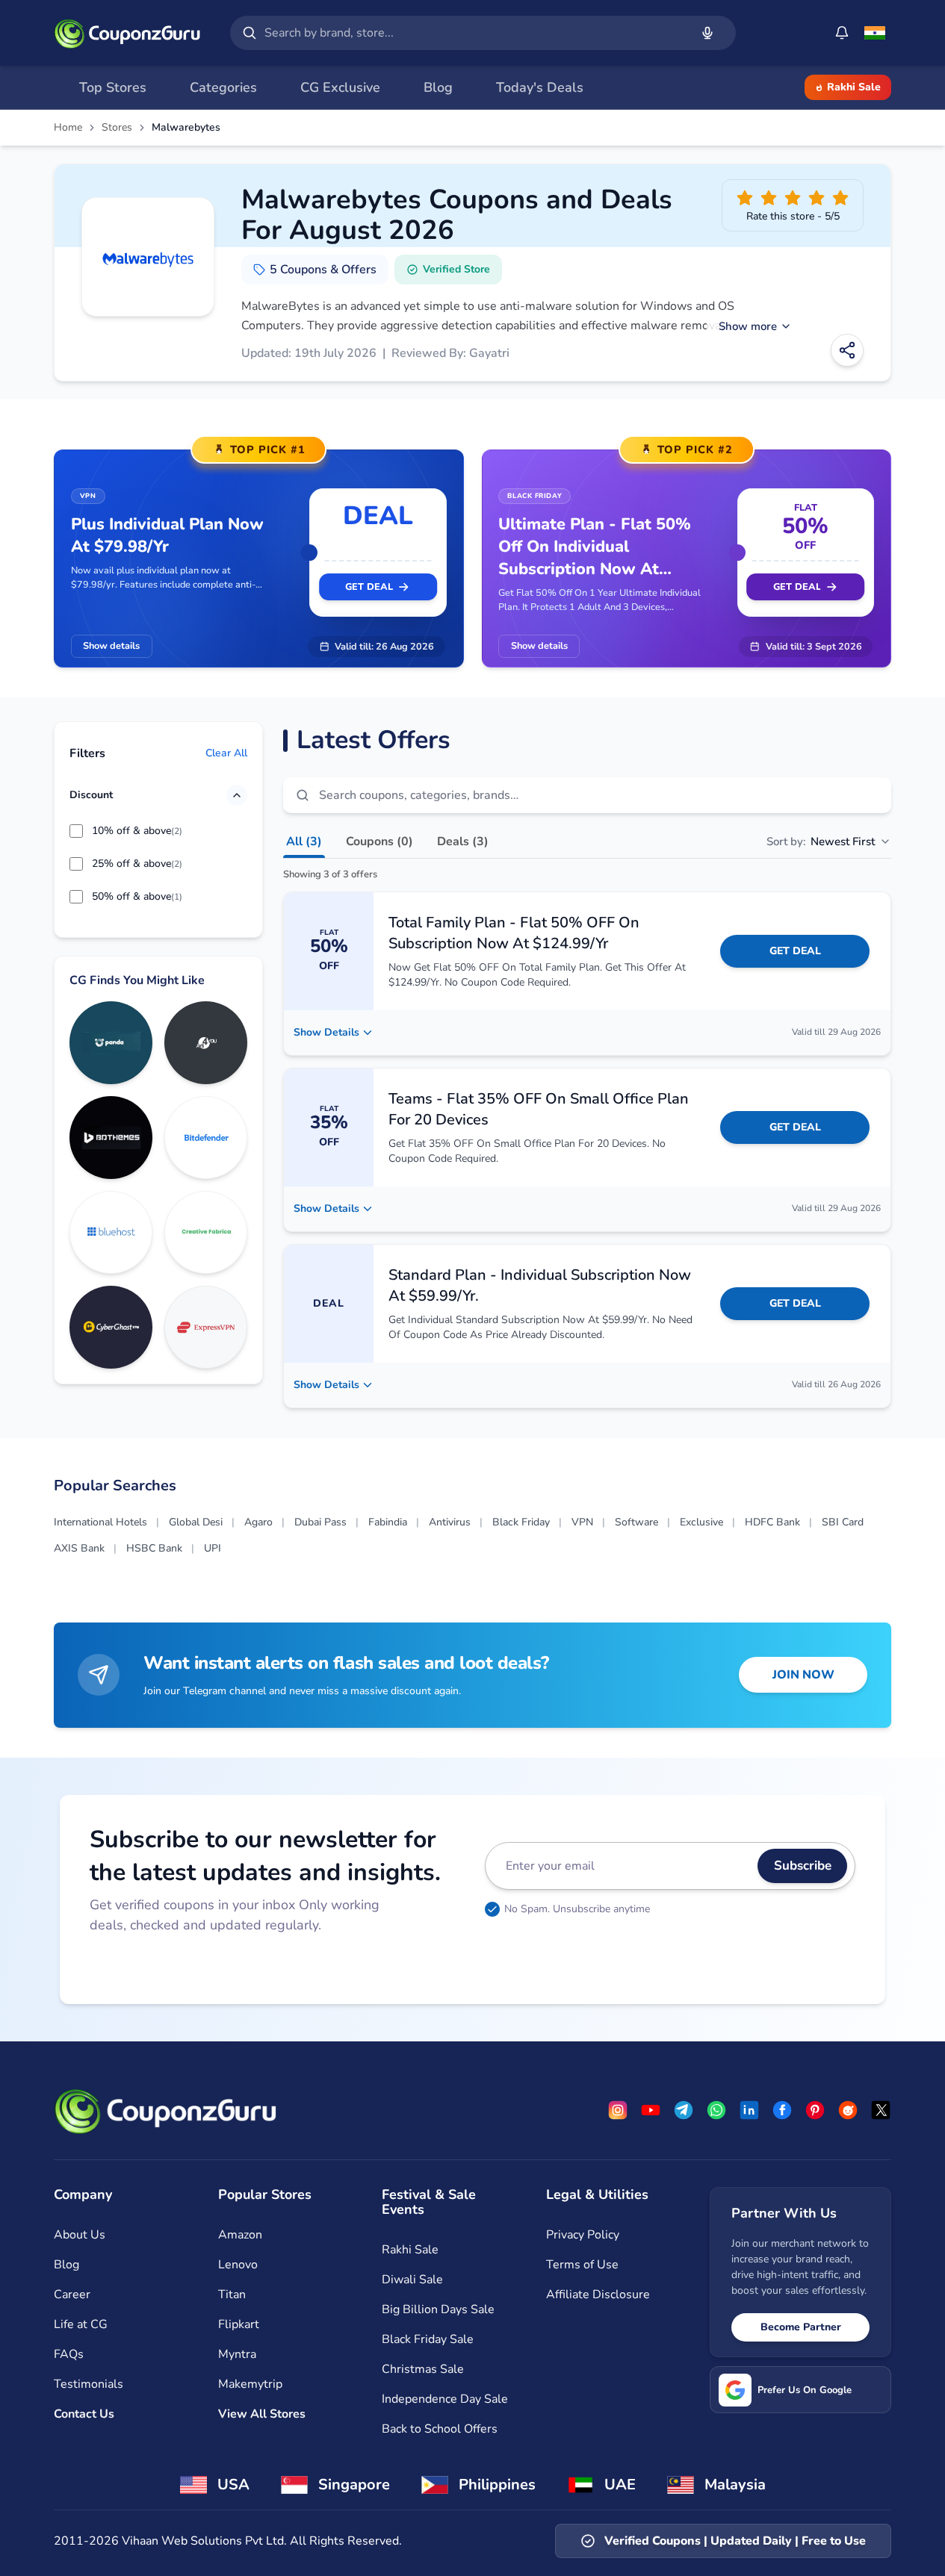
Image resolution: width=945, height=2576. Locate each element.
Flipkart (239, 2324)
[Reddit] (848, 2110)
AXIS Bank (79, 1548)
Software (636, 1522)
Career (72, 2295)
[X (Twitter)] (881, 2110)
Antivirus (450, 1522)
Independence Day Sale (445, 2399)
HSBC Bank (154, 1548)
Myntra (237, 2354)
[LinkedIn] (749, 2110)
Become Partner (801, 2327)
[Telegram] (684, 2110)
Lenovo (238, 2265)
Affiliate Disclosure (598, 2295)
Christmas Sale (423, 2369)
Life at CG (81, 2324)
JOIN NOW (803, 1675)
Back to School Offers (440, 2429)
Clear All (226, 754)
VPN (582, 1522)
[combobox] (474, 33)
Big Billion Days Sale (438, 2309)
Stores (117, 128)
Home (68, 128)
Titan (232, 2295)
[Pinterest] (815, 2110)
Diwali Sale (412, 2280)
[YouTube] (651, 2110)
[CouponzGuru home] (127, 33)
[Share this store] (847, 350)
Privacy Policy (583, 2235)
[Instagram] (618, 2110)
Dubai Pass (320, 1522)
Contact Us (84, 2414)
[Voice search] (707, 33)
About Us (80, 2235)
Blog (66, 2265)
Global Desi (196, 1522)
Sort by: (821, 841)
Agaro (258, 1522)
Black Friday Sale (428, 2339)
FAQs (69, 2354)
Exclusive (701, 1522)
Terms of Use (582, 2265)
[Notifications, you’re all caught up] (842, 33)
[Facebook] (782, 2110)
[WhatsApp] (716, 2110)
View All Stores (262, 2414)
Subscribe (803, 1866)
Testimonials (89, 2384)
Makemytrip (250, 2384)
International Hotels (100, 1522)
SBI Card (843, 1522)
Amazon (240, 2235)
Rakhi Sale (854, 87)
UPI (213, 1548)
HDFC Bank (772, 1522)
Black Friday (521, 1522)
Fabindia (388, 1522)
